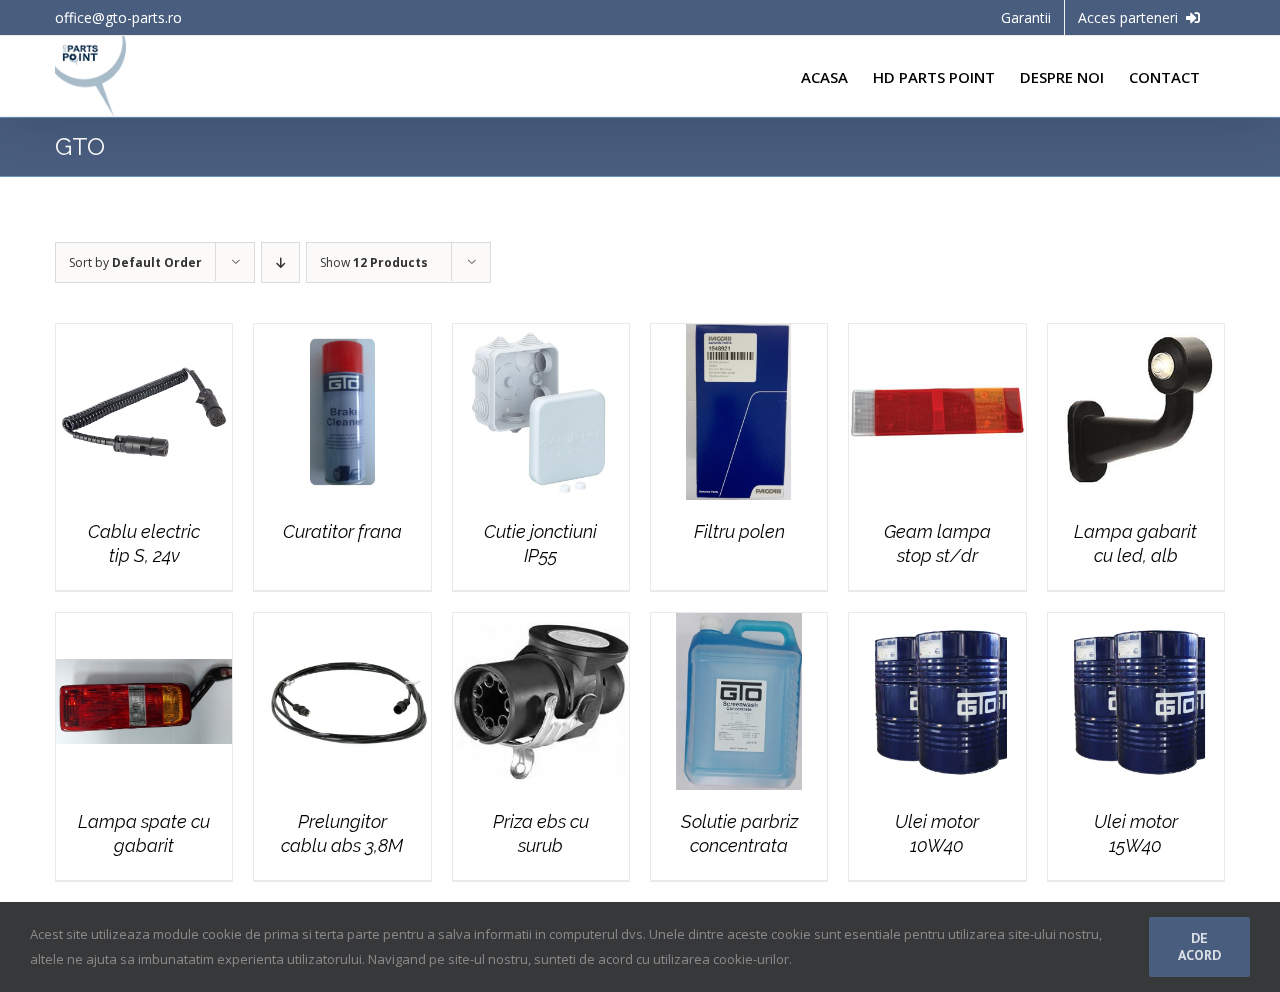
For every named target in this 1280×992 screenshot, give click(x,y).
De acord (1199, 946)
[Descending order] (280, 262)
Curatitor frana (342, 531)
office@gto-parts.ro (118, 17)
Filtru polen (739, 531)
